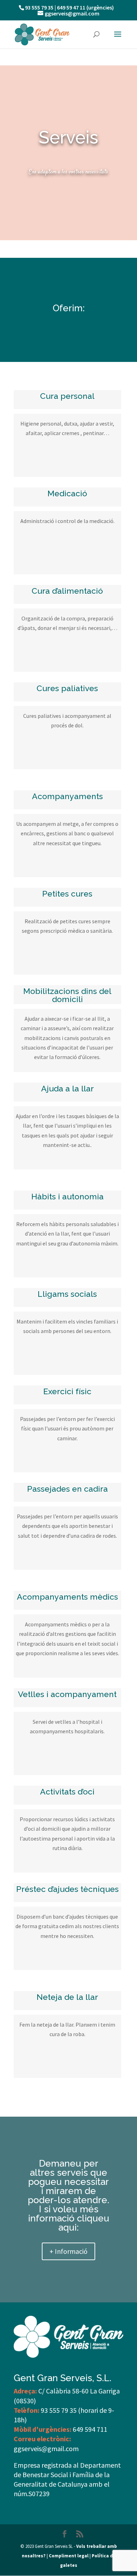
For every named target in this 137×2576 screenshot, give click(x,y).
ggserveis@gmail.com (46, 2449)
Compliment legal (69, 2556)
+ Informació (68, 2251)
